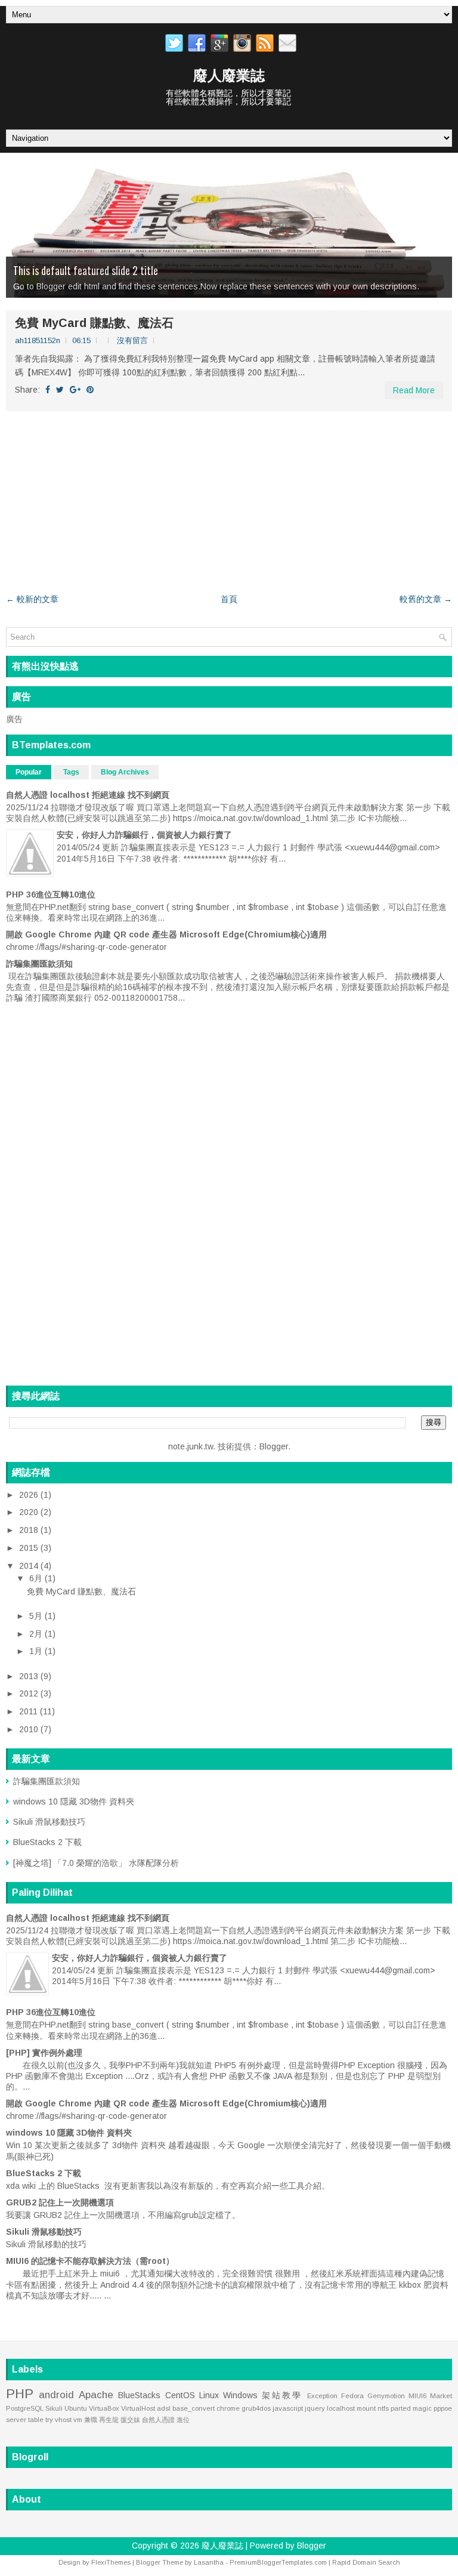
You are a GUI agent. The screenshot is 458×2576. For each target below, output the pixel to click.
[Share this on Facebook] (48, 390)
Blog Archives (125, 772)
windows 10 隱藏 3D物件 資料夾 (74, 1801)
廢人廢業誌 (229, 75)
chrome (228, 2408)
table (36, 2420)
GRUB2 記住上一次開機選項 (60, 2202)
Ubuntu (76, 2408)
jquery (315, 2408)
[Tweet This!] (60, 390)
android (56, 2395)
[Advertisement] (229, 502)
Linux (209, 2395)
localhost (341, 2408)
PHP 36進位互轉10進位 (51, 894)
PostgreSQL (25, 2408)
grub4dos (256, 2408)
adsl (164, 2408)
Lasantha (209, 2562)
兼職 (91, 2420)
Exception (322, 2396)
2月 (37, 1634)
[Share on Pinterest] (90, 390)
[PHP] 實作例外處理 (44, 2053)
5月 (37, 1616)
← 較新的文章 (32, 599)
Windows (240, 2395)
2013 (30, 1676)
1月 (37, 1651)
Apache (96, 2395)
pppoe (443, 2408)
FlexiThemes (111, 2562)
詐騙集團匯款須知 (39, 964)
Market (441, 2396)
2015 (30, 1548)
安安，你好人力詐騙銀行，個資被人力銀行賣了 (144, 835)
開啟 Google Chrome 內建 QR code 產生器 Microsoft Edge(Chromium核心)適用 (166, 934)
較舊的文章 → (426, 599)
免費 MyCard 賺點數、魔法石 (94, 323)
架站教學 (282, 2395)
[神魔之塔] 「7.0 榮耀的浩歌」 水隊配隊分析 (96, 1863)
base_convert (194, 2408)
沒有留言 (132, 340)
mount (366, 2408)
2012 (30, 1693)
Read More (414, 390)
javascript (288, 2408)
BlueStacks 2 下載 (47, 1842)
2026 (30, 1495)
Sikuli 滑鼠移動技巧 (49, 1822)
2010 (30, 1729)
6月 (37, 1578)
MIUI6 (417, 2396)
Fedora (352, 2396)
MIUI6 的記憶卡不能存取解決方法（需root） (90, 2261)
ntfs (383, 2408)
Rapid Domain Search (366, 2562)
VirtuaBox (104, 2408)
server (16, 2420)
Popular (29, 772)
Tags (71, 772)
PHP (20, 2394)
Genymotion (386, 2396)
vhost (63, 2420)
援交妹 (130, 2420)
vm (78, 2420)
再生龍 (109, 2420)
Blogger (274, 1446)
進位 (183, 2420)
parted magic (411, 2408)
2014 (30, 1566)
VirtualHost (138, 2408)
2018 (30, 1530)
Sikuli (54, 2408)
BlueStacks (139, 2395)
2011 (30, 1711)
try (49, 2420)
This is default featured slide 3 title (86, 270)
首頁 (229, 599)
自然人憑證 (158, 2420)
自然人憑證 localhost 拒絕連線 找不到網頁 (88, 795)
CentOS (180, 2395)
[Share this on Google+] (75, 390)
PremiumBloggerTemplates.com (278, 2562)
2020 (30, 1512)
